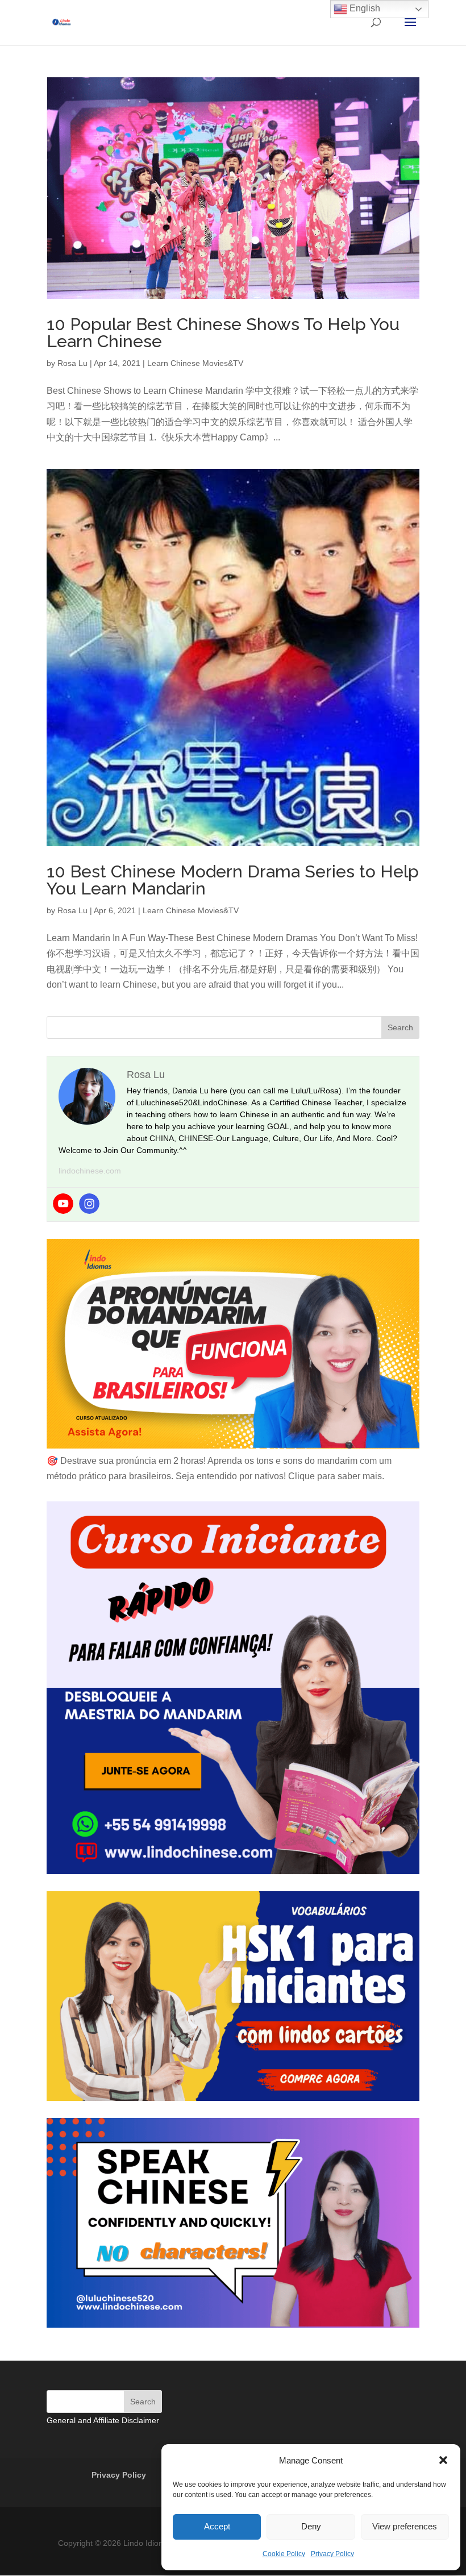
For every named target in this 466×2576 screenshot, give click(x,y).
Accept (217, 2526)
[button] (443, 2460)
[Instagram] (89, 1204)
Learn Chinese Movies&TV (195, 363)
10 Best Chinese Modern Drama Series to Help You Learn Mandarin (233, 880)
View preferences (405, 2526)
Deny (311, 2526)
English (364, 8)
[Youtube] (63, 1204)
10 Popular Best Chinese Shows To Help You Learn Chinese (223, 333)
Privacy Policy (332, 2554)
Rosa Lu (72, 363)
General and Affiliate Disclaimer (103, 2420)
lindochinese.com (90, 1171)
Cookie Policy (284, 2554)
